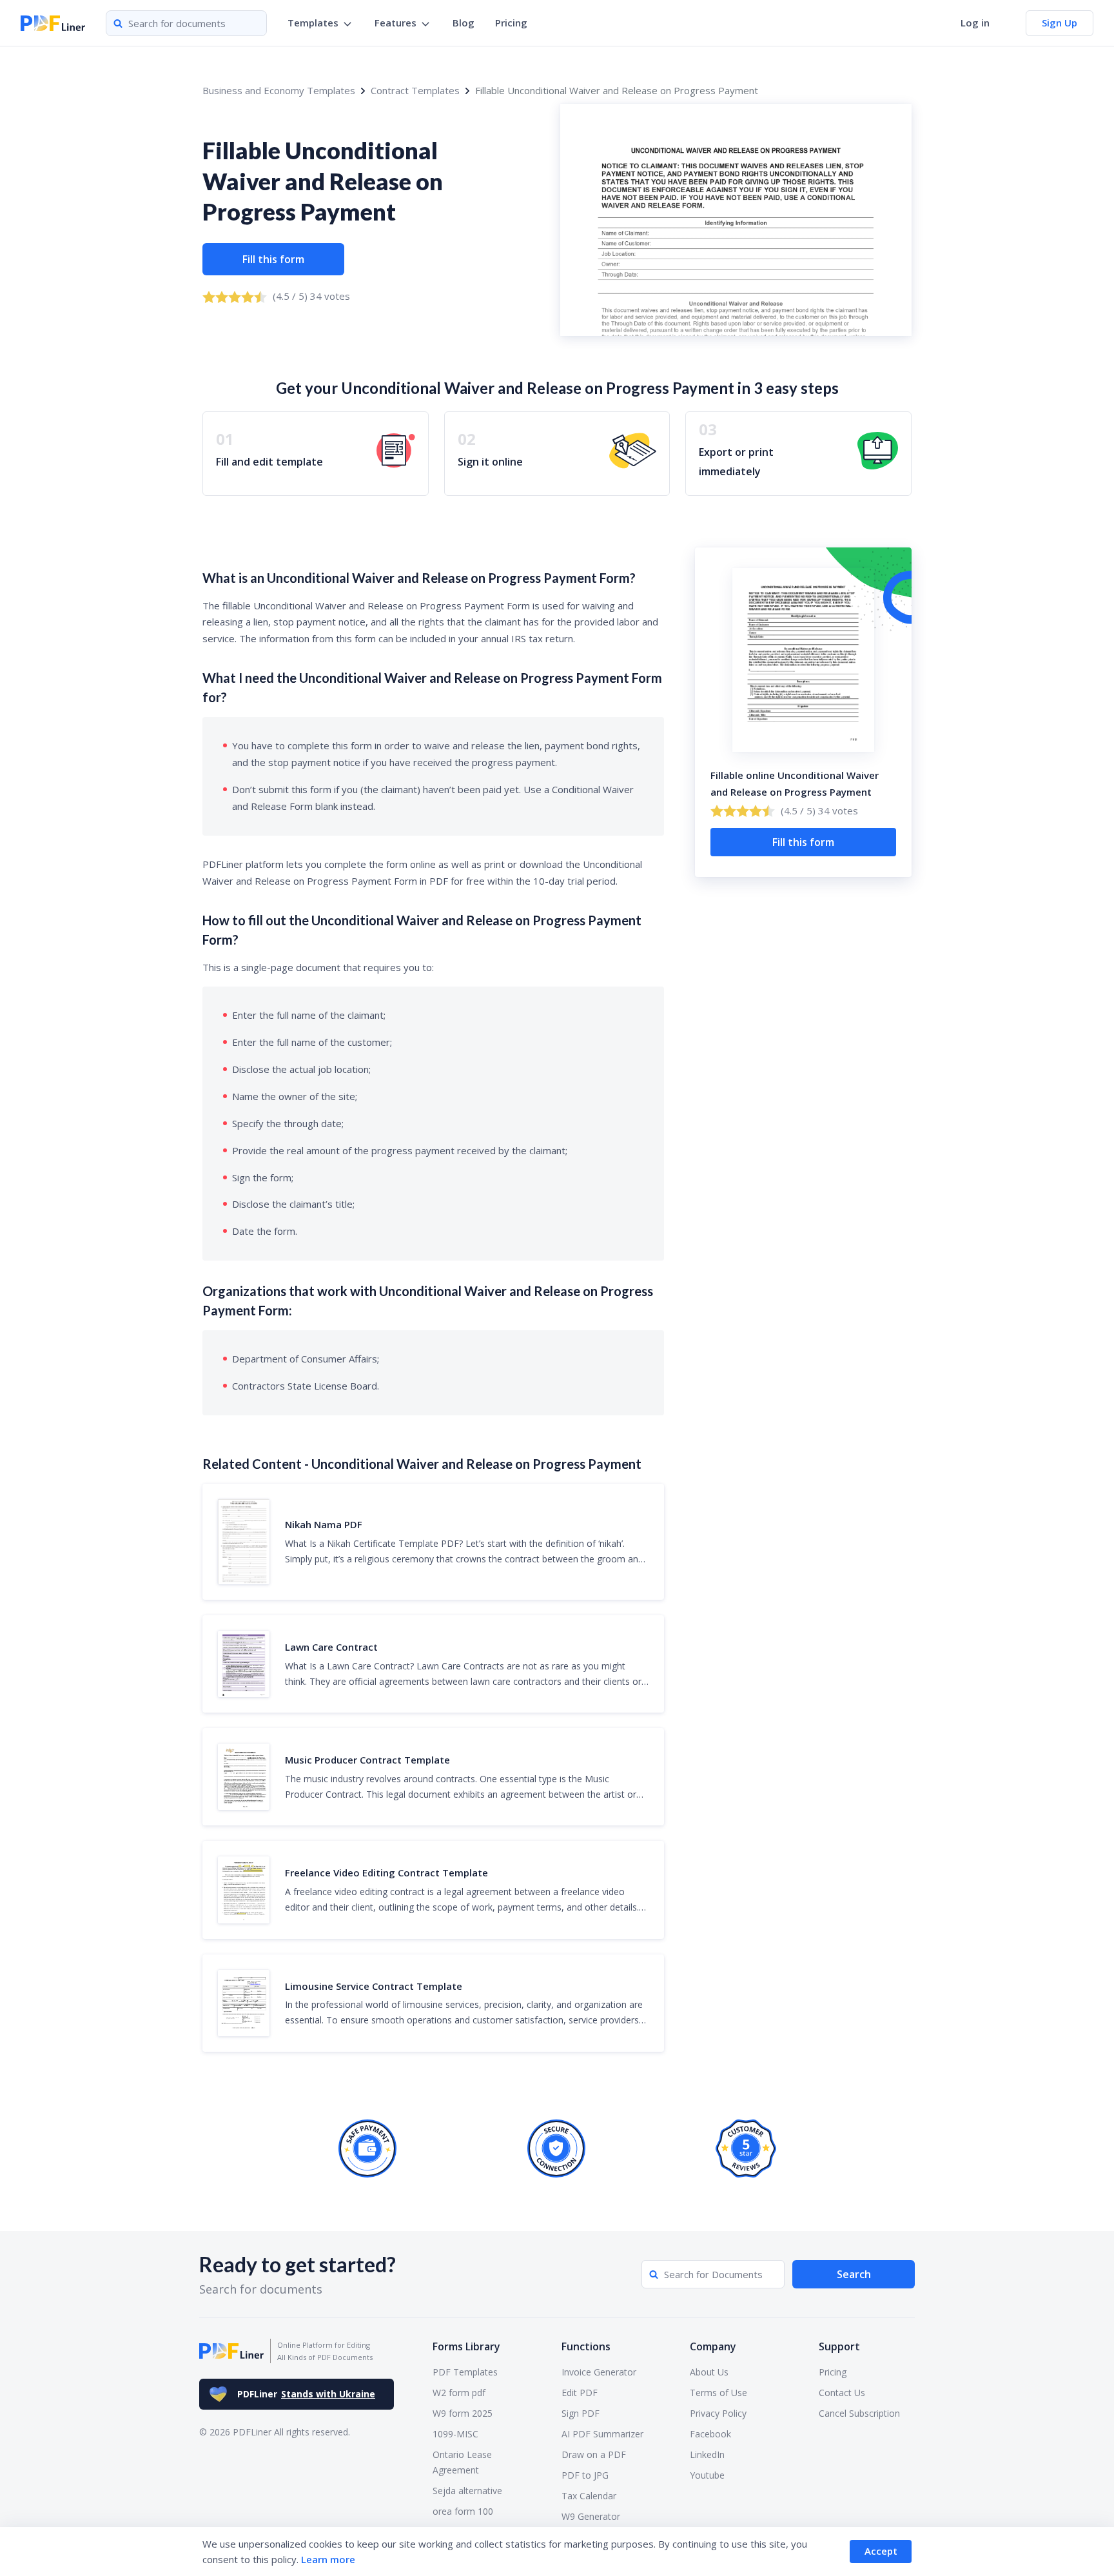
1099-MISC (455, 2434)
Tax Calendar (589, 2496)
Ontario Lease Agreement (462, 2462)
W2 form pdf (459, 2393)
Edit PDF (580, 2393)
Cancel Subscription (859, 2413)
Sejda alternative (467, 2491)
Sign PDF (581, 2413)
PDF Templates (465, 2372)
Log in (975, 23)
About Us (709, 2372)
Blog (464, 23)
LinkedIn (707, 2454)
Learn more (328, 2559)
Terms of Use (718, 2393)
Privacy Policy (718, 2413)
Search (854, 2274)
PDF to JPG (585, 2475)
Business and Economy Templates (279, 90)
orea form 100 (463, 2511)
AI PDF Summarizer (602, 2434)
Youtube (707, 2475)
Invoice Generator (599, 2372)
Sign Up (1060, 23)
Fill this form (273, 259)
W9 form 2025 (463, 2413)
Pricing (511, 23)
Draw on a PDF (594, 2454)
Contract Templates (415, 90)
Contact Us (842, 2393)
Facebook (710, 2434)
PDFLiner (306, 2394)
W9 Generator (591, 2516)
